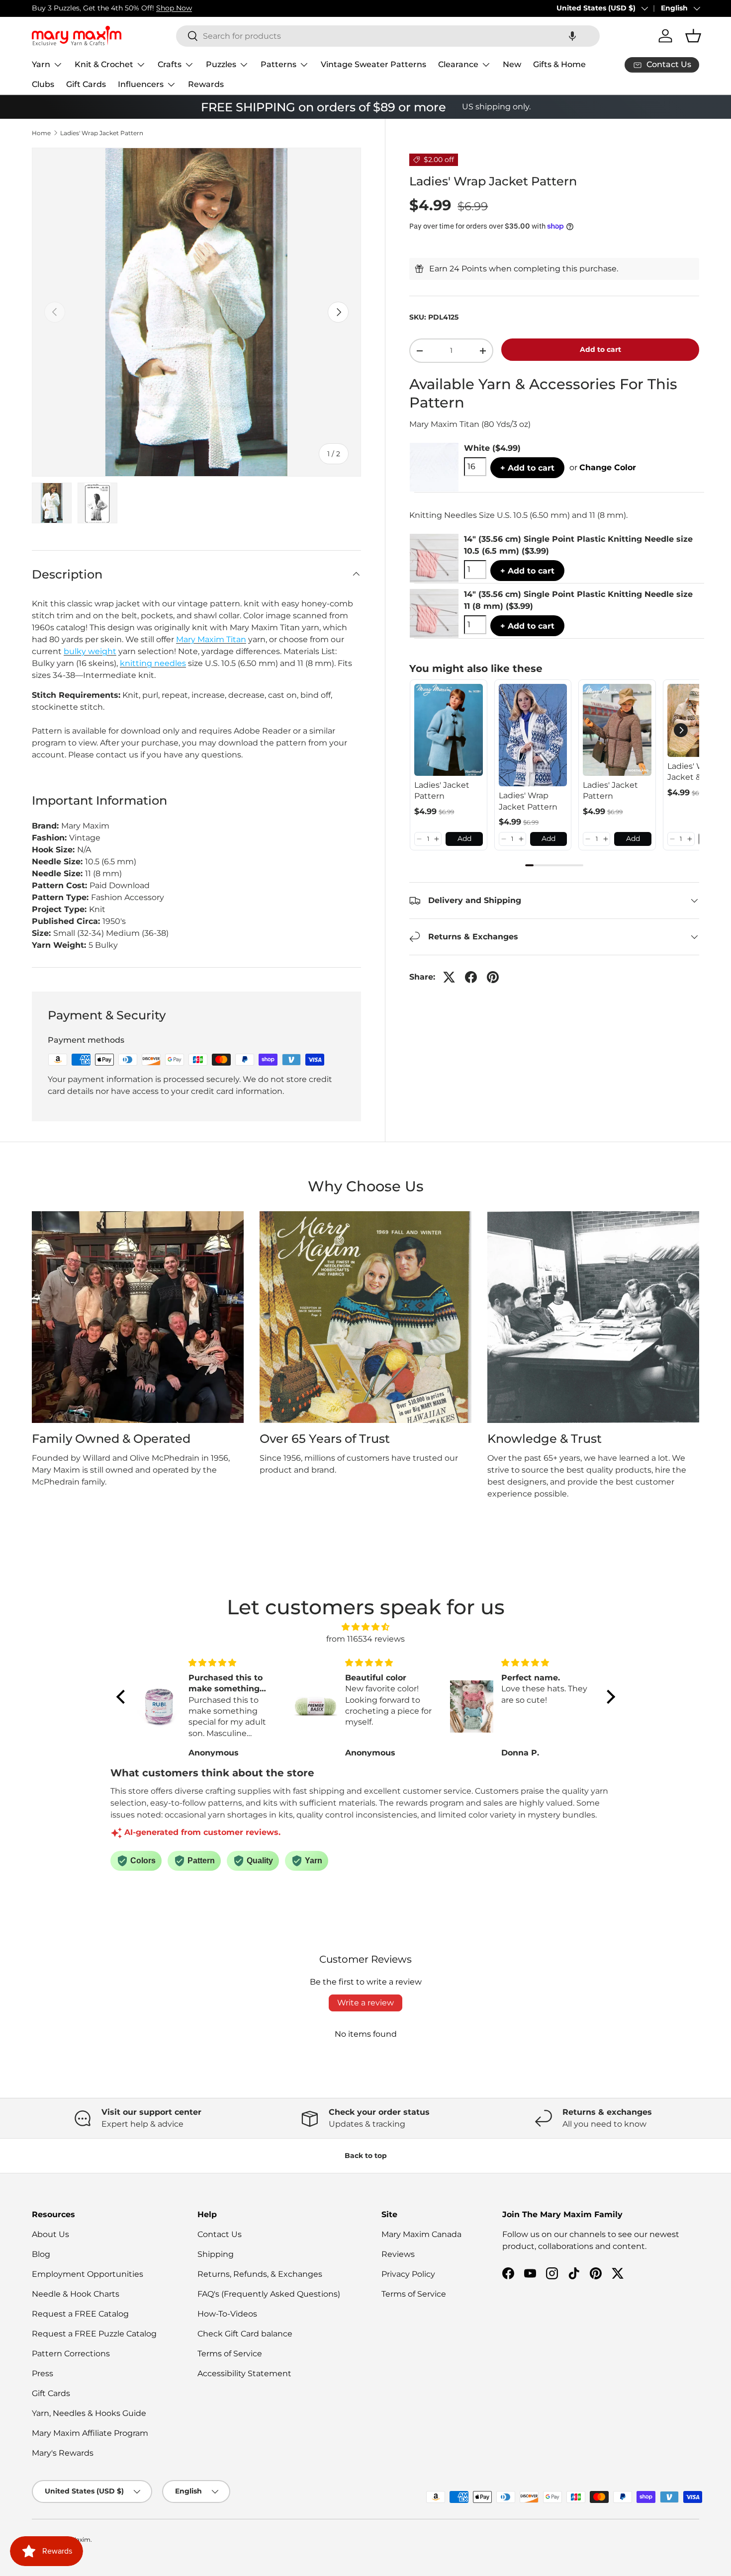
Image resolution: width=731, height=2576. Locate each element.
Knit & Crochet (104, 64)
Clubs (43, 84)
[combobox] (388, 36)
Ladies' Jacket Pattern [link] (442, 790)
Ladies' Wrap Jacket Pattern (102, 133)
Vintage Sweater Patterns (373, 64)
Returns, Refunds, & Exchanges (260, 2274)
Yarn (41, 64)
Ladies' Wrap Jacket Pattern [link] (528, 801)
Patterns (278, 64)
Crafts (170, 64)
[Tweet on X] (449, 977)
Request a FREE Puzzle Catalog (94, 2334)
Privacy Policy (408, 2274)
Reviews (398, 2254)
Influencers (141, 84)
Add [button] (464, 838)
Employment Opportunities (88, 2274)
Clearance (458, 64)
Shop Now (174, 8)
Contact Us (220, 2234)
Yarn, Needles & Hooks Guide (89, 2413)
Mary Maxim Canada (421, 2234)
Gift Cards (86, 84)
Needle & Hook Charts (76, 2294)
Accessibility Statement (244, 2373)
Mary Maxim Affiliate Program (90, 2433)
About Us (50, 2234)
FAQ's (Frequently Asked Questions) (269, 2294)
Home (41, 133)
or (603, 467)
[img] (366, 1627)
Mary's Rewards (63, 2453)
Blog (41, 2254)
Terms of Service (230, 2354)
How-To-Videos (227, 2314)
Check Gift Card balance (245, 2334)
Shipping (216, 2254)
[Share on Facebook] (471, 977)
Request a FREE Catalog (80, 2314)
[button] (572, 36)
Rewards (206, 84)
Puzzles (221, 64)
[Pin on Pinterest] (493, 977)
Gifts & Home (559, 64)
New (512, 64)
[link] (449, 730)
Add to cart (600, 349)
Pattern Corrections (71, 2354)
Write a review (365, 2003)
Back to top (366, 2156)
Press (43, 2373)
